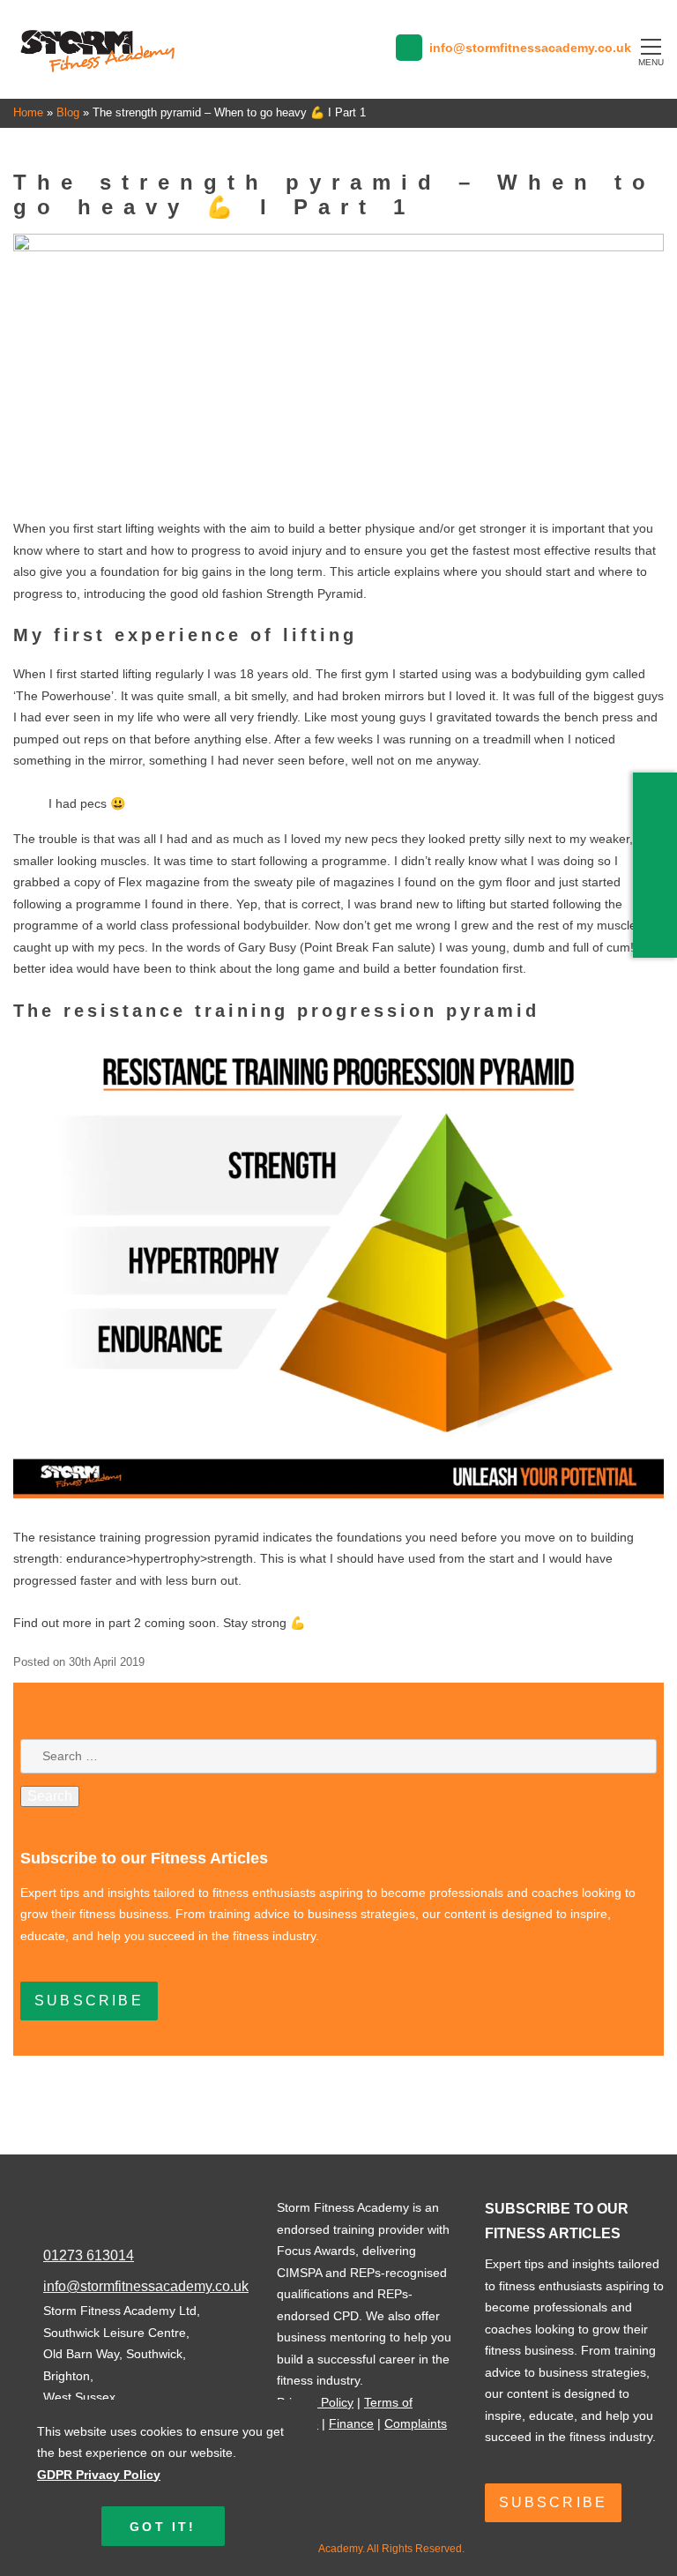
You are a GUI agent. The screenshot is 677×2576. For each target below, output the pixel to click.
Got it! (163, 2527)
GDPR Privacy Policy (99, 2475)
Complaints (416, 2423)
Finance (351, 2423)
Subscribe (89, 2001)
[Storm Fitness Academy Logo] (97, 67)
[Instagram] (658, 907)
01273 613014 (89, 2255)
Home (28, 112)
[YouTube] (654, 943)
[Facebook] (658, 802)
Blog (68, 112)
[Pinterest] (658, 872)
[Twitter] (658, 837)
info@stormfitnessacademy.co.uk (146, 2286)
